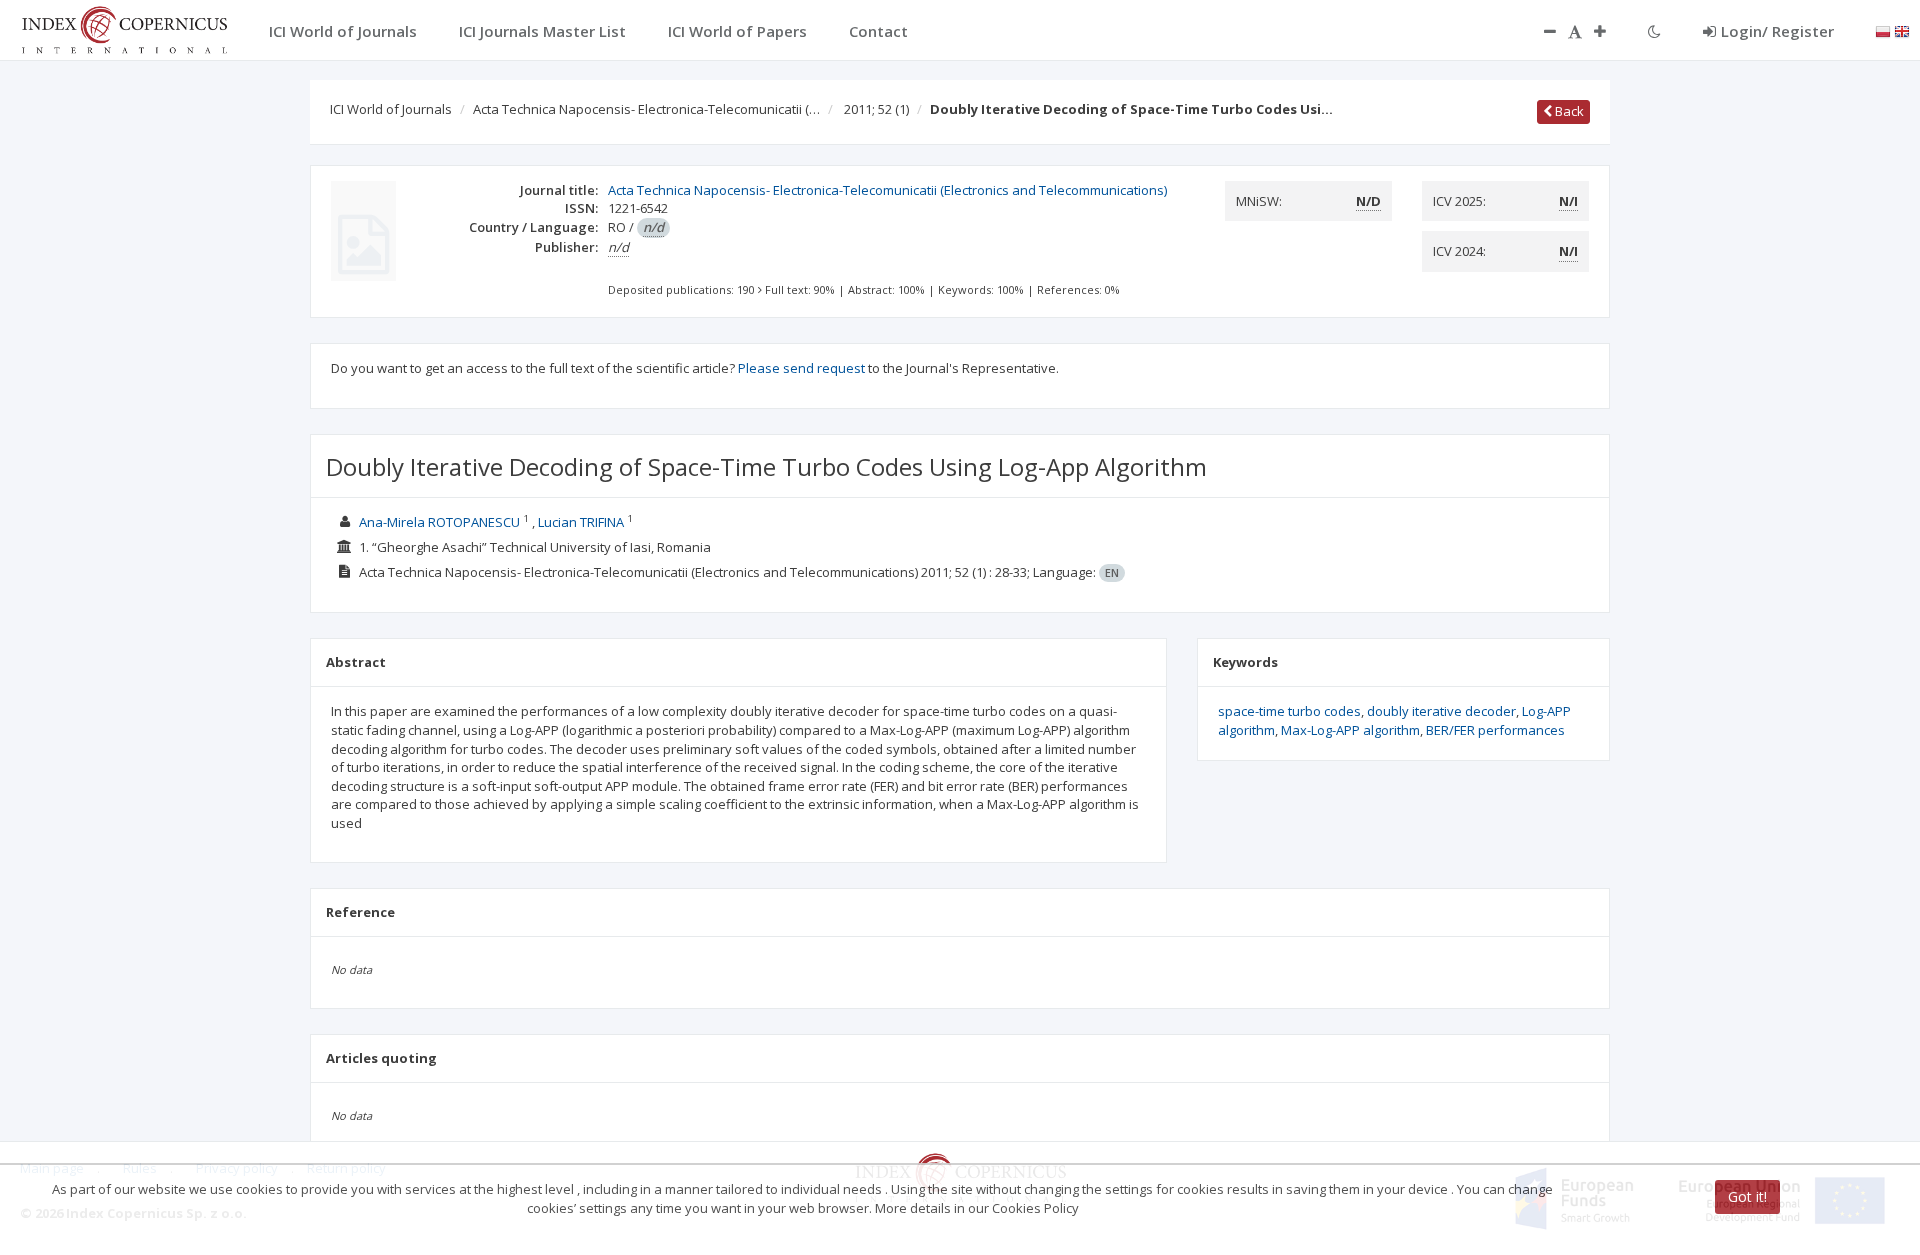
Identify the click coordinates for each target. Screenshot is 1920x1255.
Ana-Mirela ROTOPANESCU (439, 522)
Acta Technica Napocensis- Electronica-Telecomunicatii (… (646, 109)
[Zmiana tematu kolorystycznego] (1654, 31)
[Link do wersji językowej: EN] (1902, 30)
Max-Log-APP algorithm (1350, 730)
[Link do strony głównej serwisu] (124, 28)
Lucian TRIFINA (581, 522)
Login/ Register (1777, 31)
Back (1568, 111)
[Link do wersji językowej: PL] (1883, 30)
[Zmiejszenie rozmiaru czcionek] (1540, 31)
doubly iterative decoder (1441, 711)
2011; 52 (876, 109)
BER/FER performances (1495, 730)
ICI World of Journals (391, 109)
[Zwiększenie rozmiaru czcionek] (1610, 31)
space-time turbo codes (1289, 711)
